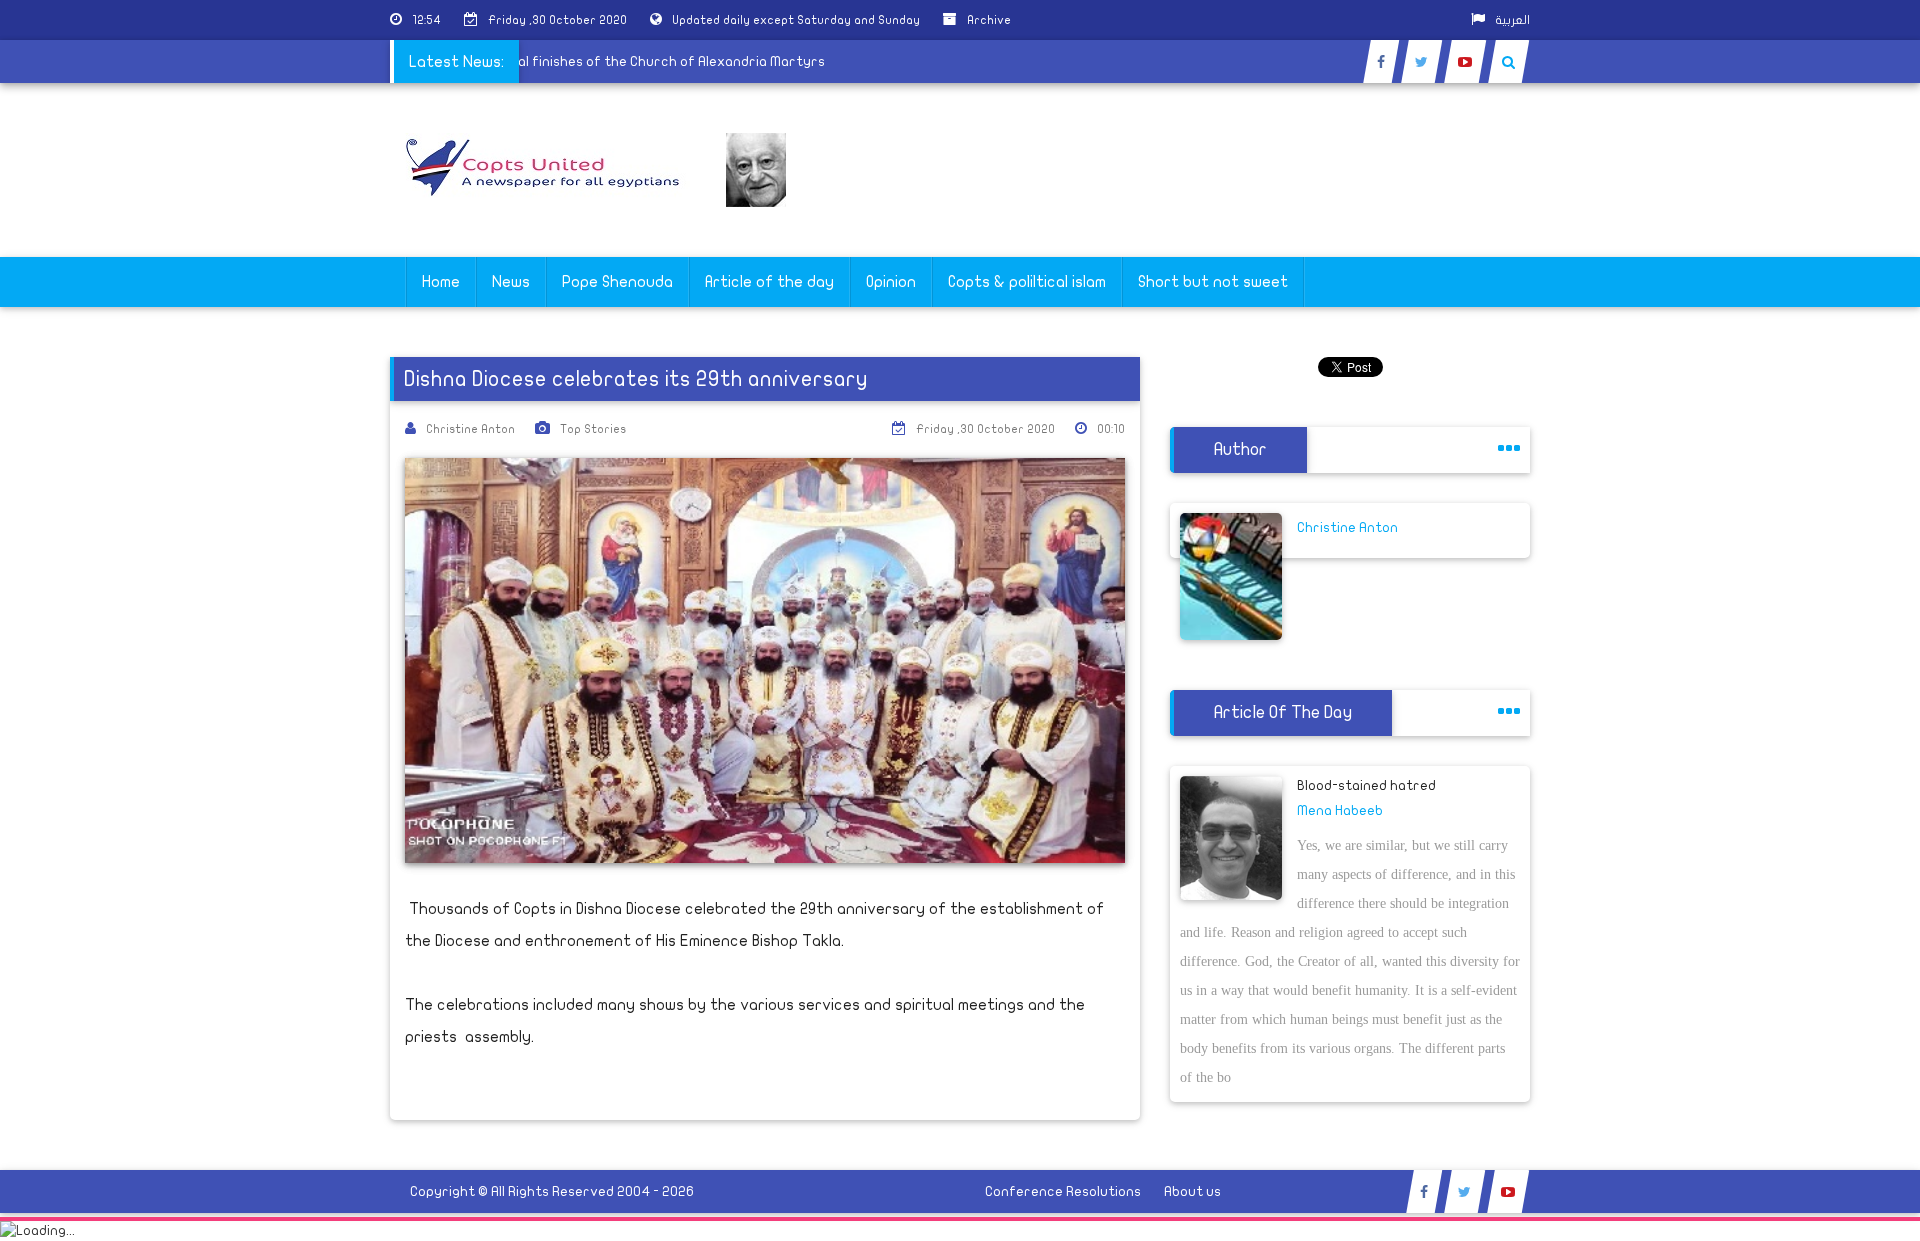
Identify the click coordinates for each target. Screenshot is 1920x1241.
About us (1192, 1191)
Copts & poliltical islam (1027, 282)
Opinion (891, 282)
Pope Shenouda (617, 282)
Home (441, 282)
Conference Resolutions (1063, 1191)
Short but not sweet (1213, 282)
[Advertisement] (1825, 632)
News (511, 282)
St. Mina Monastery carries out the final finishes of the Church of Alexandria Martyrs (564, 61)
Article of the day (769, 282)
